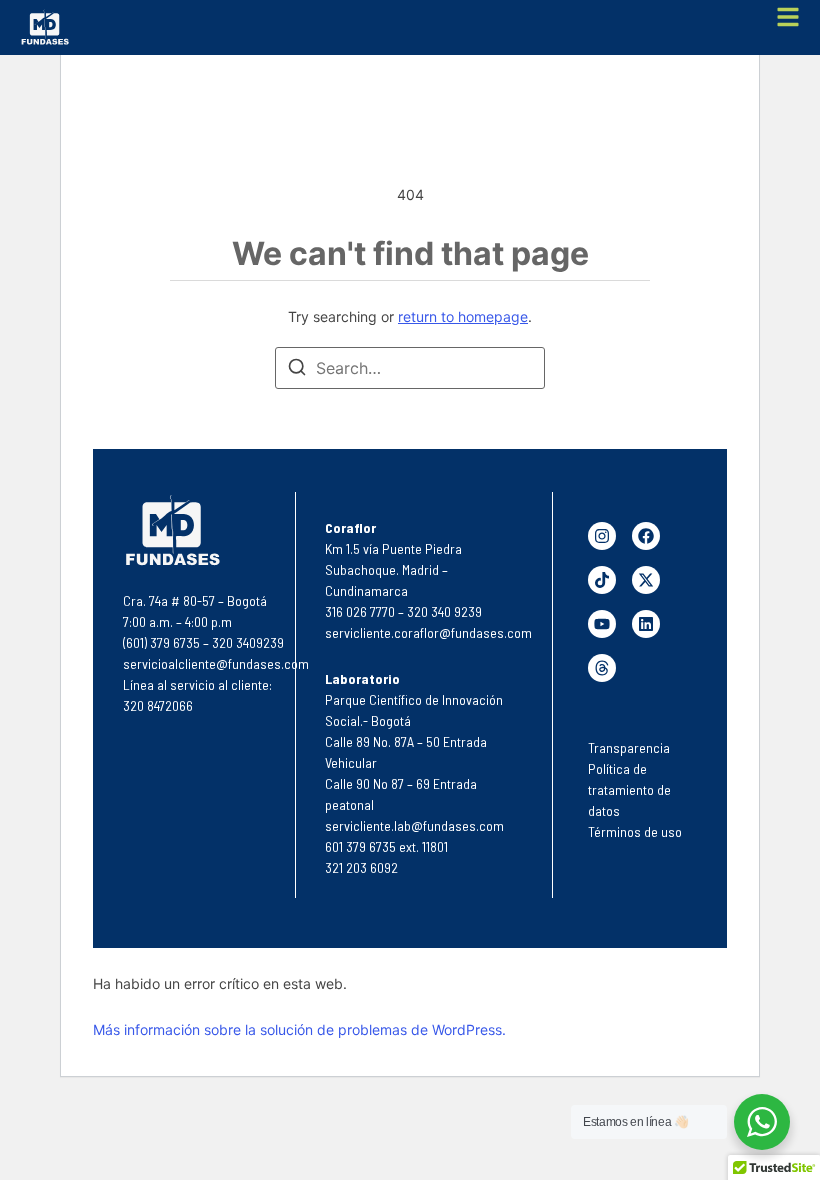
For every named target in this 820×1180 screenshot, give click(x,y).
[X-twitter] (646, 580)
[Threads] (602, 668)
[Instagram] (602, 536)
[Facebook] (646, 536)
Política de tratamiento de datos (629, 789)
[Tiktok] (602, 580)
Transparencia (629, 747)
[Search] (297, 370)
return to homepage (463, 316)
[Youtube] (602, 624)
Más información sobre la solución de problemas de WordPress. (299, 1029)
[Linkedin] (646, 624)
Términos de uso (635, 831)
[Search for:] (410, 368)
